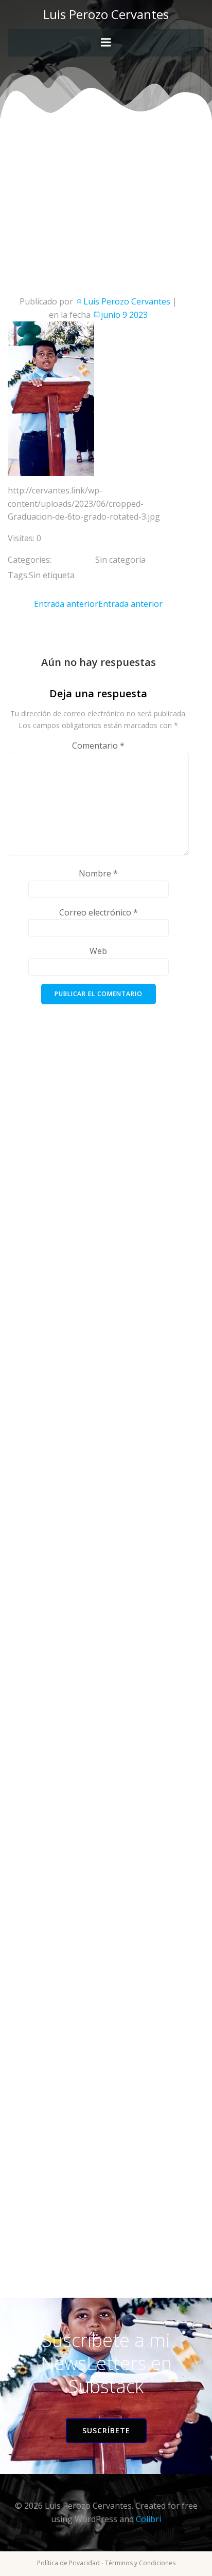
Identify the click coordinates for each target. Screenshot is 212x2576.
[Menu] (106, 43)
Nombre (98, 873)
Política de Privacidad (68, 2563)
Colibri (148, 2519)
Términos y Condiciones (140, 2563)
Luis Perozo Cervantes (127, 301)
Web (98, 951)
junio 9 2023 (124, 315)
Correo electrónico (99, 912)
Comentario (98, 746)
